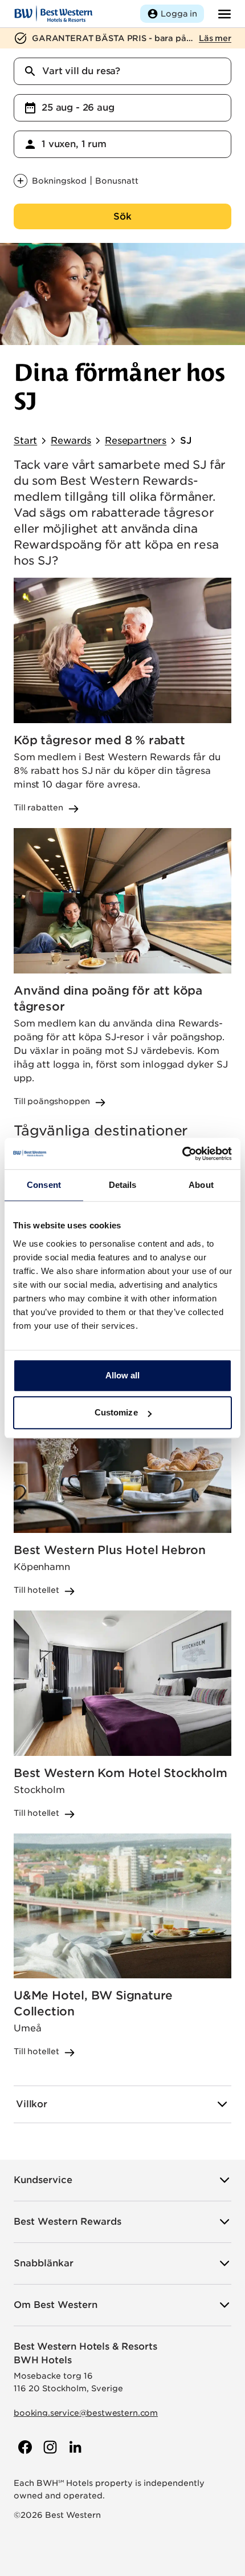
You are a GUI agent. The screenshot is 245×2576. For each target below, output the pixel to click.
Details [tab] (123, 1185)
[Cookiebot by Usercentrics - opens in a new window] (182, 1154)
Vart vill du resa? (81, 71)
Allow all (123, 1375)
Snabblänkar (44, 2263)
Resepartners (136, 441)
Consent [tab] (44, 1185)
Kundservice (43, 2180)
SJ (186, 441)
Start (25, 441)
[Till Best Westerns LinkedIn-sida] (74, 2447)
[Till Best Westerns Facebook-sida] (24, 2447)
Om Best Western (56, 2305)
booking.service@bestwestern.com (86, 2413)
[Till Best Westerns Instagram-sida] (49, 2447)
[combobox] (122, 71)
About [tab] (201, 1185)
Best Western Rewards (68, 2222)
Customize (116, 1412)
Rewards (71, 441)
